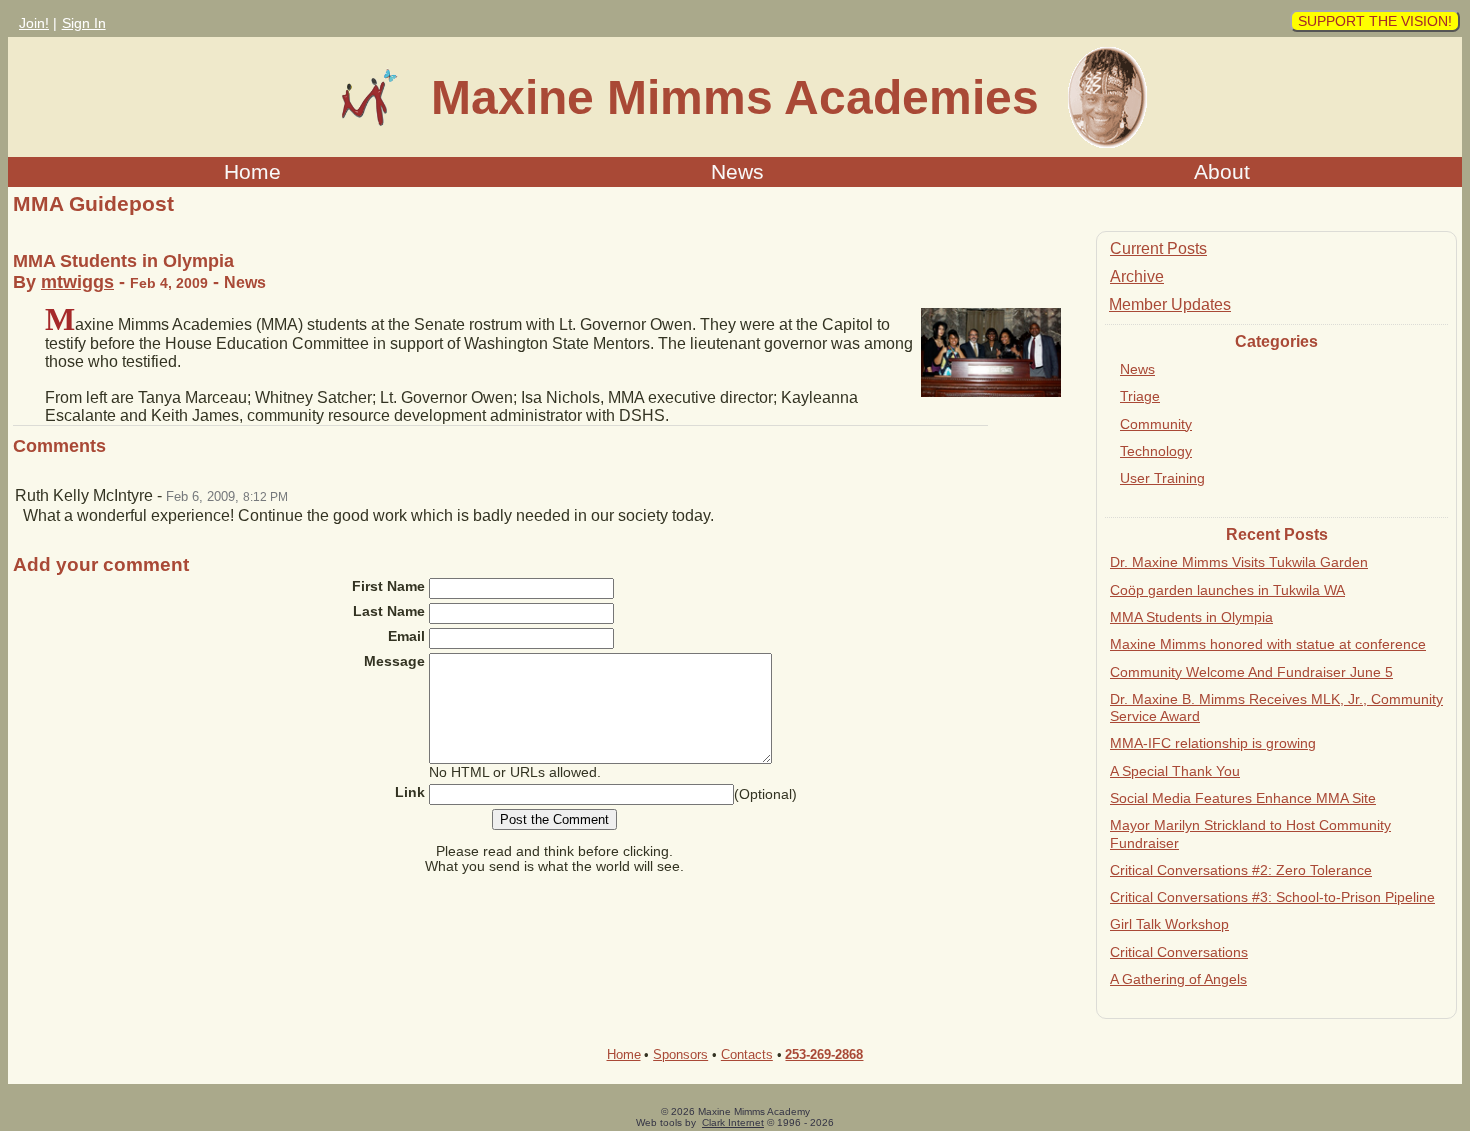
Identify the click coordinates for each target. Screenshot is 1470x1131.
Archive (1137, 276)
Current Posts (1158, 248)
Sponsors (680, 1054)
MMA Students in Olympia (1191, 617)
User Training (1162, 478)
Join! (34, 23)
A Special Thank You (1175, 771)
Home (252, 171)
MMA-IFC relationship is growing (1213, 743)
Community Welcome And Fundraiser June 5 (1251, 672)
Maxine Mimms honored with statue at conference (1268, 644)
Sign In (84, 23)
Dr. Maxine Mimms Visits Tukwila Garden (1239, 562)
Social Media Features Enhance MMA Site (1243, 798)
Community (1156, 424)
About (1222, 171)
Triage (1140, 396)
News (737, 171)
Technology (1156, 451)
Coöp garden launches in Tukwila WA (1227, 590)
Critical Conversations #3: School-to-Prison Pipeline (1272, 897)
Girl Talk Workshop (1169, 924)
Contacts (747, 1054)
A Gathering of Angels (1178, 979)
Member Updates (1170, 304)
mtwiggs (77, 282)
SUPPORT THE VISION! (1375, 21)
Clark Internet (733, 1122)
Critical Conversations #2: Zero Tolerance (1241, 870)
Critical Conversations (1179, 952)
